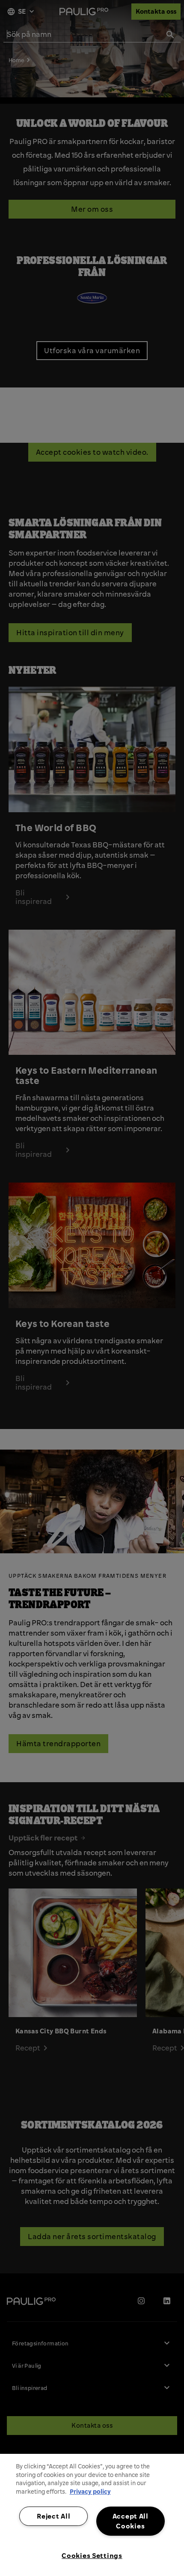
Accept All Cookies (131, 2521)
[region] (92, 2515)
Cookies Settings (92, 2555)
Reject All (53, 2516)
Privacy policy (90, 2492)
